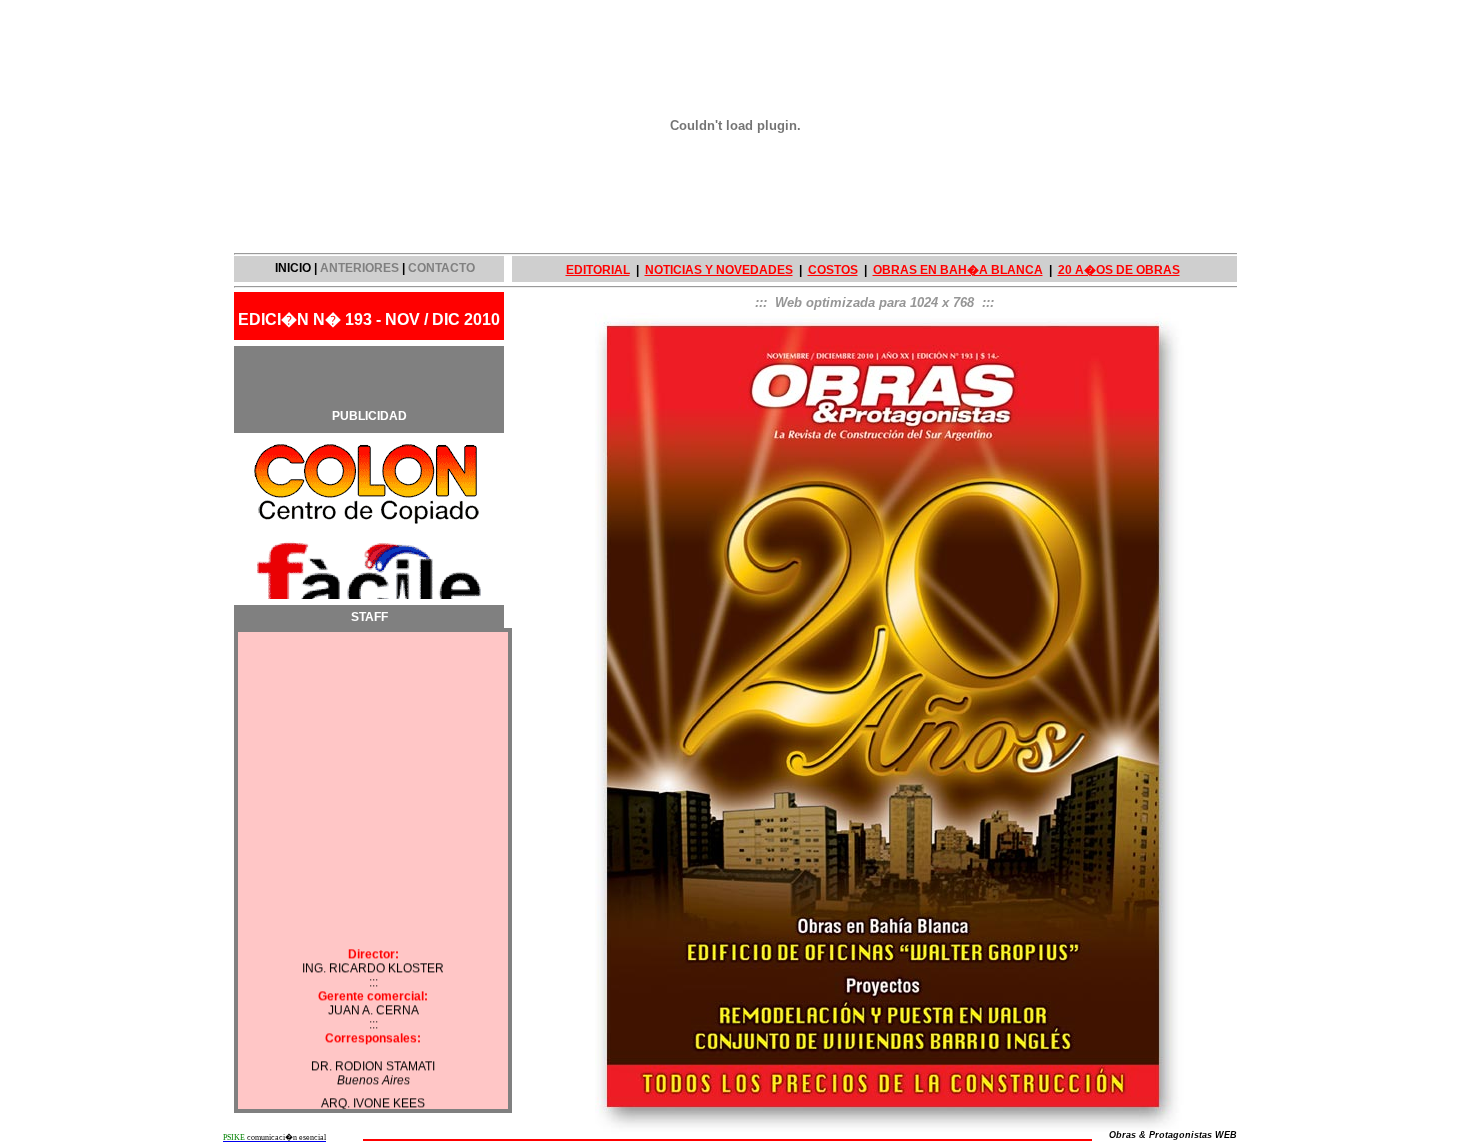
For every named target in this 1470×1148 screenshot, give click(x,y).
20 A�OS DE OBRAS (1119, 270)
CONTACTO (441, 268)
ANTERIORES (359, 268)
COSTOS (833, 270)
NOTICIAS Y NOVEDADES (719, 270)
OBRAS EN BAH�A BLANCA (958, 270)
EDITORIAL (598, 270)
